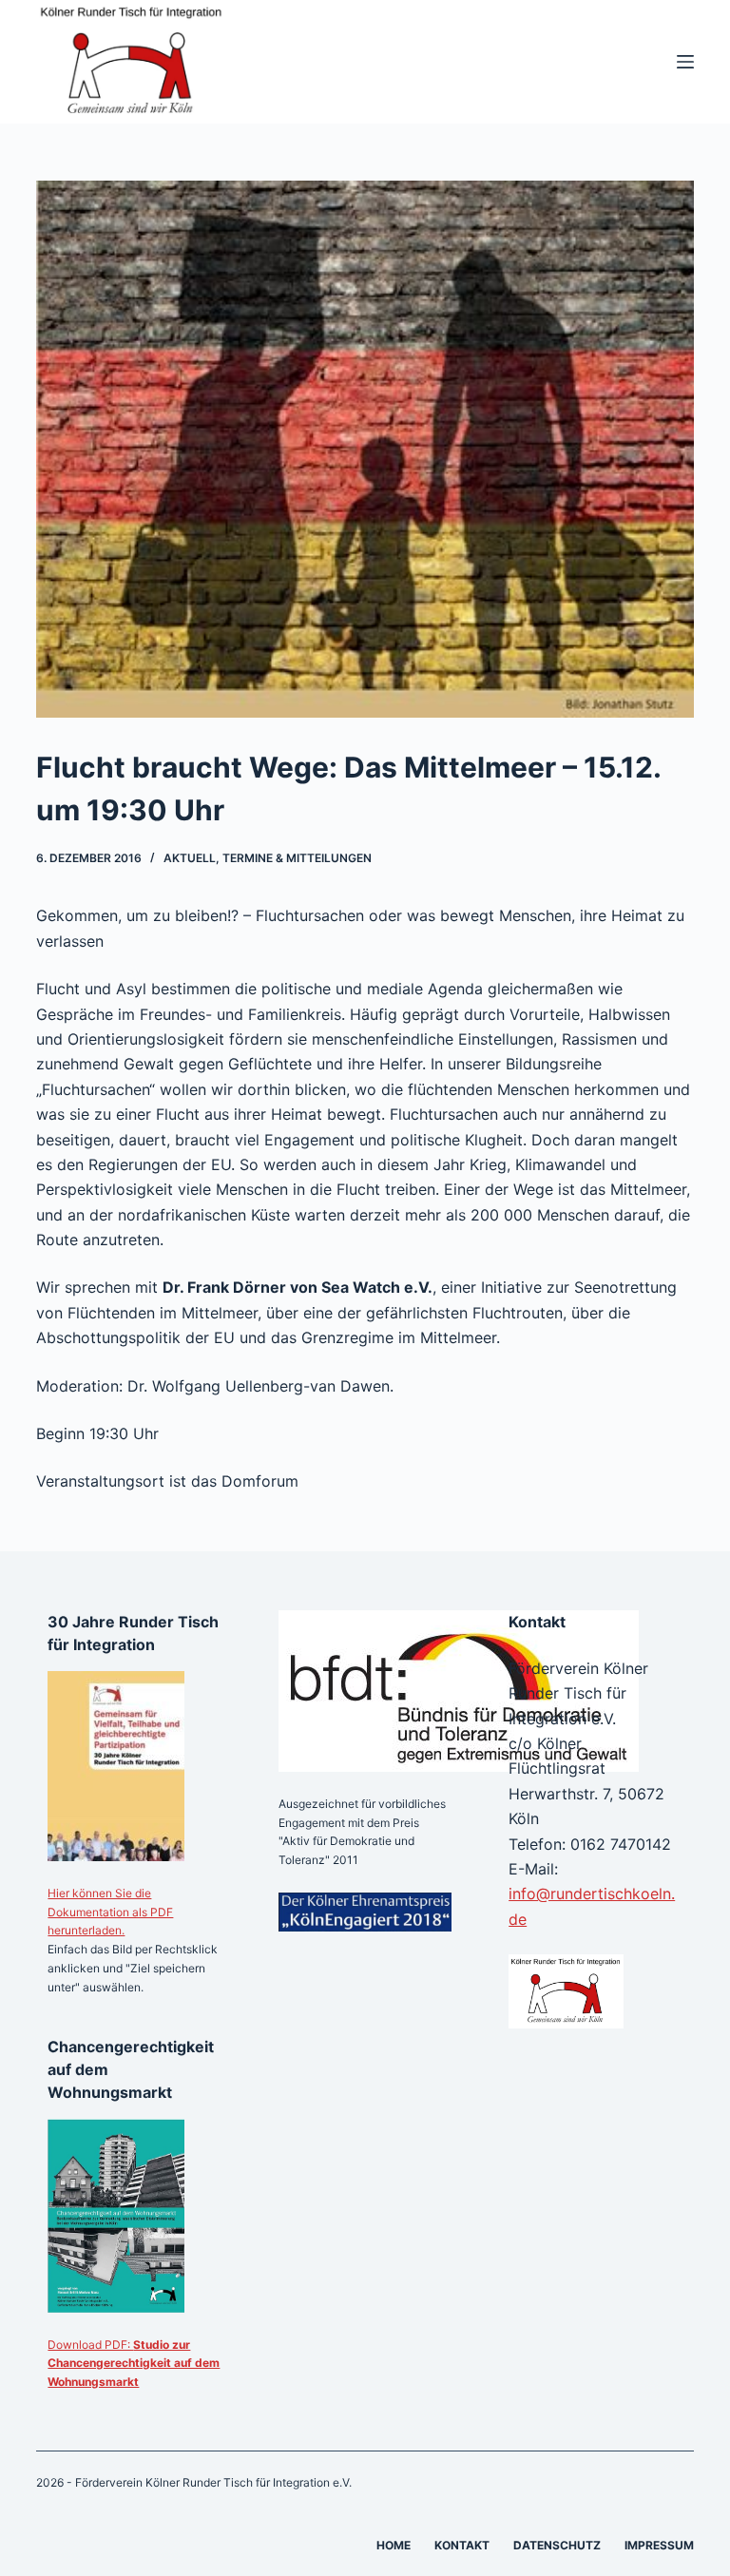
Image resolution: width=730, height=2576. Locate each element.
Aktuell (190, 858)
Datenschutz (557, 2545)
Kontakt (462, 2545)
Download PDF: (134, 2364)
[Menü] (685, 62)
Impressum (659, 2545)
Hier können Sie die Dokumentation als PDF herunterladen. (110, 1912)
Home (394, 2545)
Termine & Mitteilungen (297, 858)
